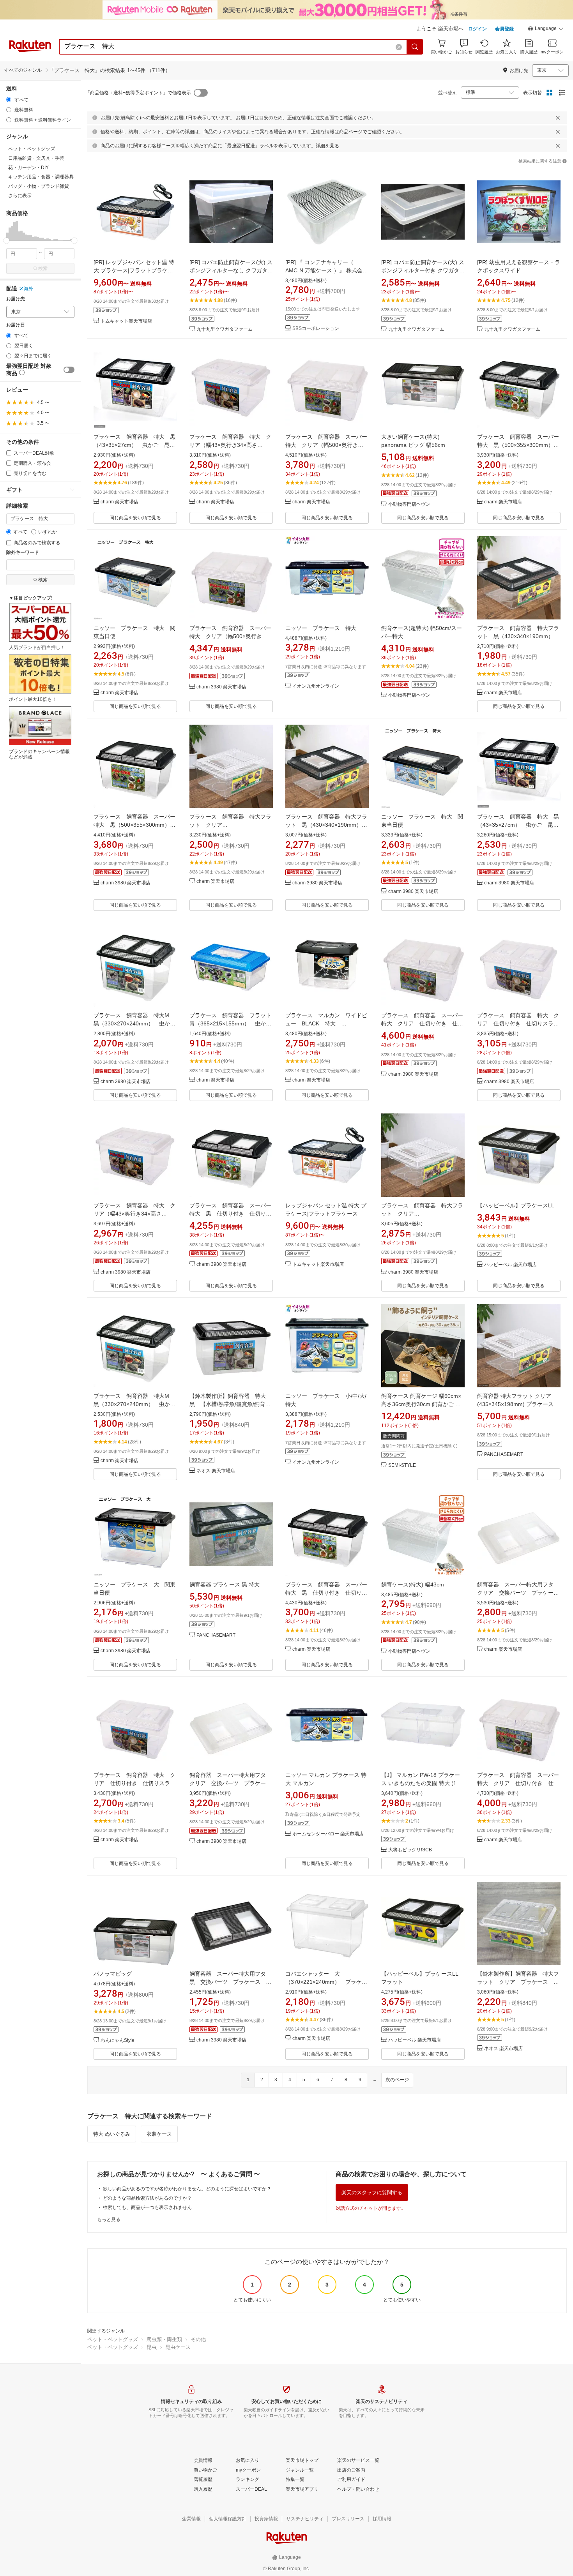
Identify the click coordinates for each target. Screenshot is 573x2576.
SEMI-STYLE (402, 1465)
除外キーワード (23, 553)
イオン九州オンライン (316, 686)
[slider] (6, 241)
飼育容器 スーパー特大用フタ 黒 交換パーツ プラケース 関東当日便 (230, 1982)
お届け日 (16, 325)
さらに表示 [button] (20, 196)
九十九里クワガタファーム (225, 329)
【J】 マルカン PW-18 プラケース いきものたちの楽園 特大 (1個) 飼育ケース (423, 1783)
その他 (198, 2339)
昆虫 (152, 2347)
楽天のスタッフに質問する (372, 2192)
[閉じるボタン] (558, 118)
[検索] (415, 47)
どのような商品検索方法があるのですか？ (147, 2198)
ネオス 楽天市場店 (216, 1471)
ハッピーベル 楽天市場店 (510, 1265)
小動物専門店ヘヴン (409, 504)
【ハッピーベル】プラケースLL (516, 1205)
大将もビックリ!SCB (410, 1850)
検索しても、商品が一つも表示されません (147, 2207)
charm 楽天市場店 (119, 502)
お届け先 (16, 299)
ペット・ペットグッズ (113, 2339)
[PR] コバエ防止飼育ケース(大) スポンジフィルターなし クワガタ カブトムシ (231, 270)
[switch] (69, 370)
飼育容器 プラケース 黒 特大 (225, 1584)
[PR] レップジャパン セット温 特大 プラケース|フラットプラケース (134, 270)
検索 (43, 268)
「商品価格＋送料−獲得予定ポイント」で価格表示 (138, 93)
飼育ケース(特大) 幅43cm (413, 1584)
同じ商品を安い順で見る (135, 518)
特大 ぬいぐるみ (112, 2134)
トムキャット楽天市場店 (126, 321)
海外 (28, 289)
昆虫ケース (178, 2347)
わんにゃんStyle (118, 2041)
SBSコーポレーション (316, 329)
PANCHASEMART (504, 1455)
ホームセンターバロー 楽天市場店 (328, 1834)
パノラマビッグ (113, 1974)
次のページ (397, 2080)
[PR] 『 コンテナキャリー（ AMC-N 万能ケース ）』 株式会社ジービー (327, 270)
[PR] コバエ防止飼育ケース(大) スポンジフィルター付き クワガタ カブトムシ (423, 270)
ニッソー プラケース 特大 (321, 628)
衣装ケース (159, 2134)
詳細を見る (327, 146)
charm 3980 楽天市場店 (221, 687)
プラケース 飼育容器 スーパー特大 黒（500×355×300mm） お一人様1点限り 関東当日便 (518, 445)
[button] (546, 30)
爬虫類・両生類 (164, 2339)
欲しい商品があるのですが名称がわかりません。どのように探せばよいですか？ (187, 2189)
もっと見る (109, 2220)
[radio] (9, 100)
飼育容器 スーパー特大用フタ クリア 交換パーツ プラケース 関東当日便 (521, 1593)
